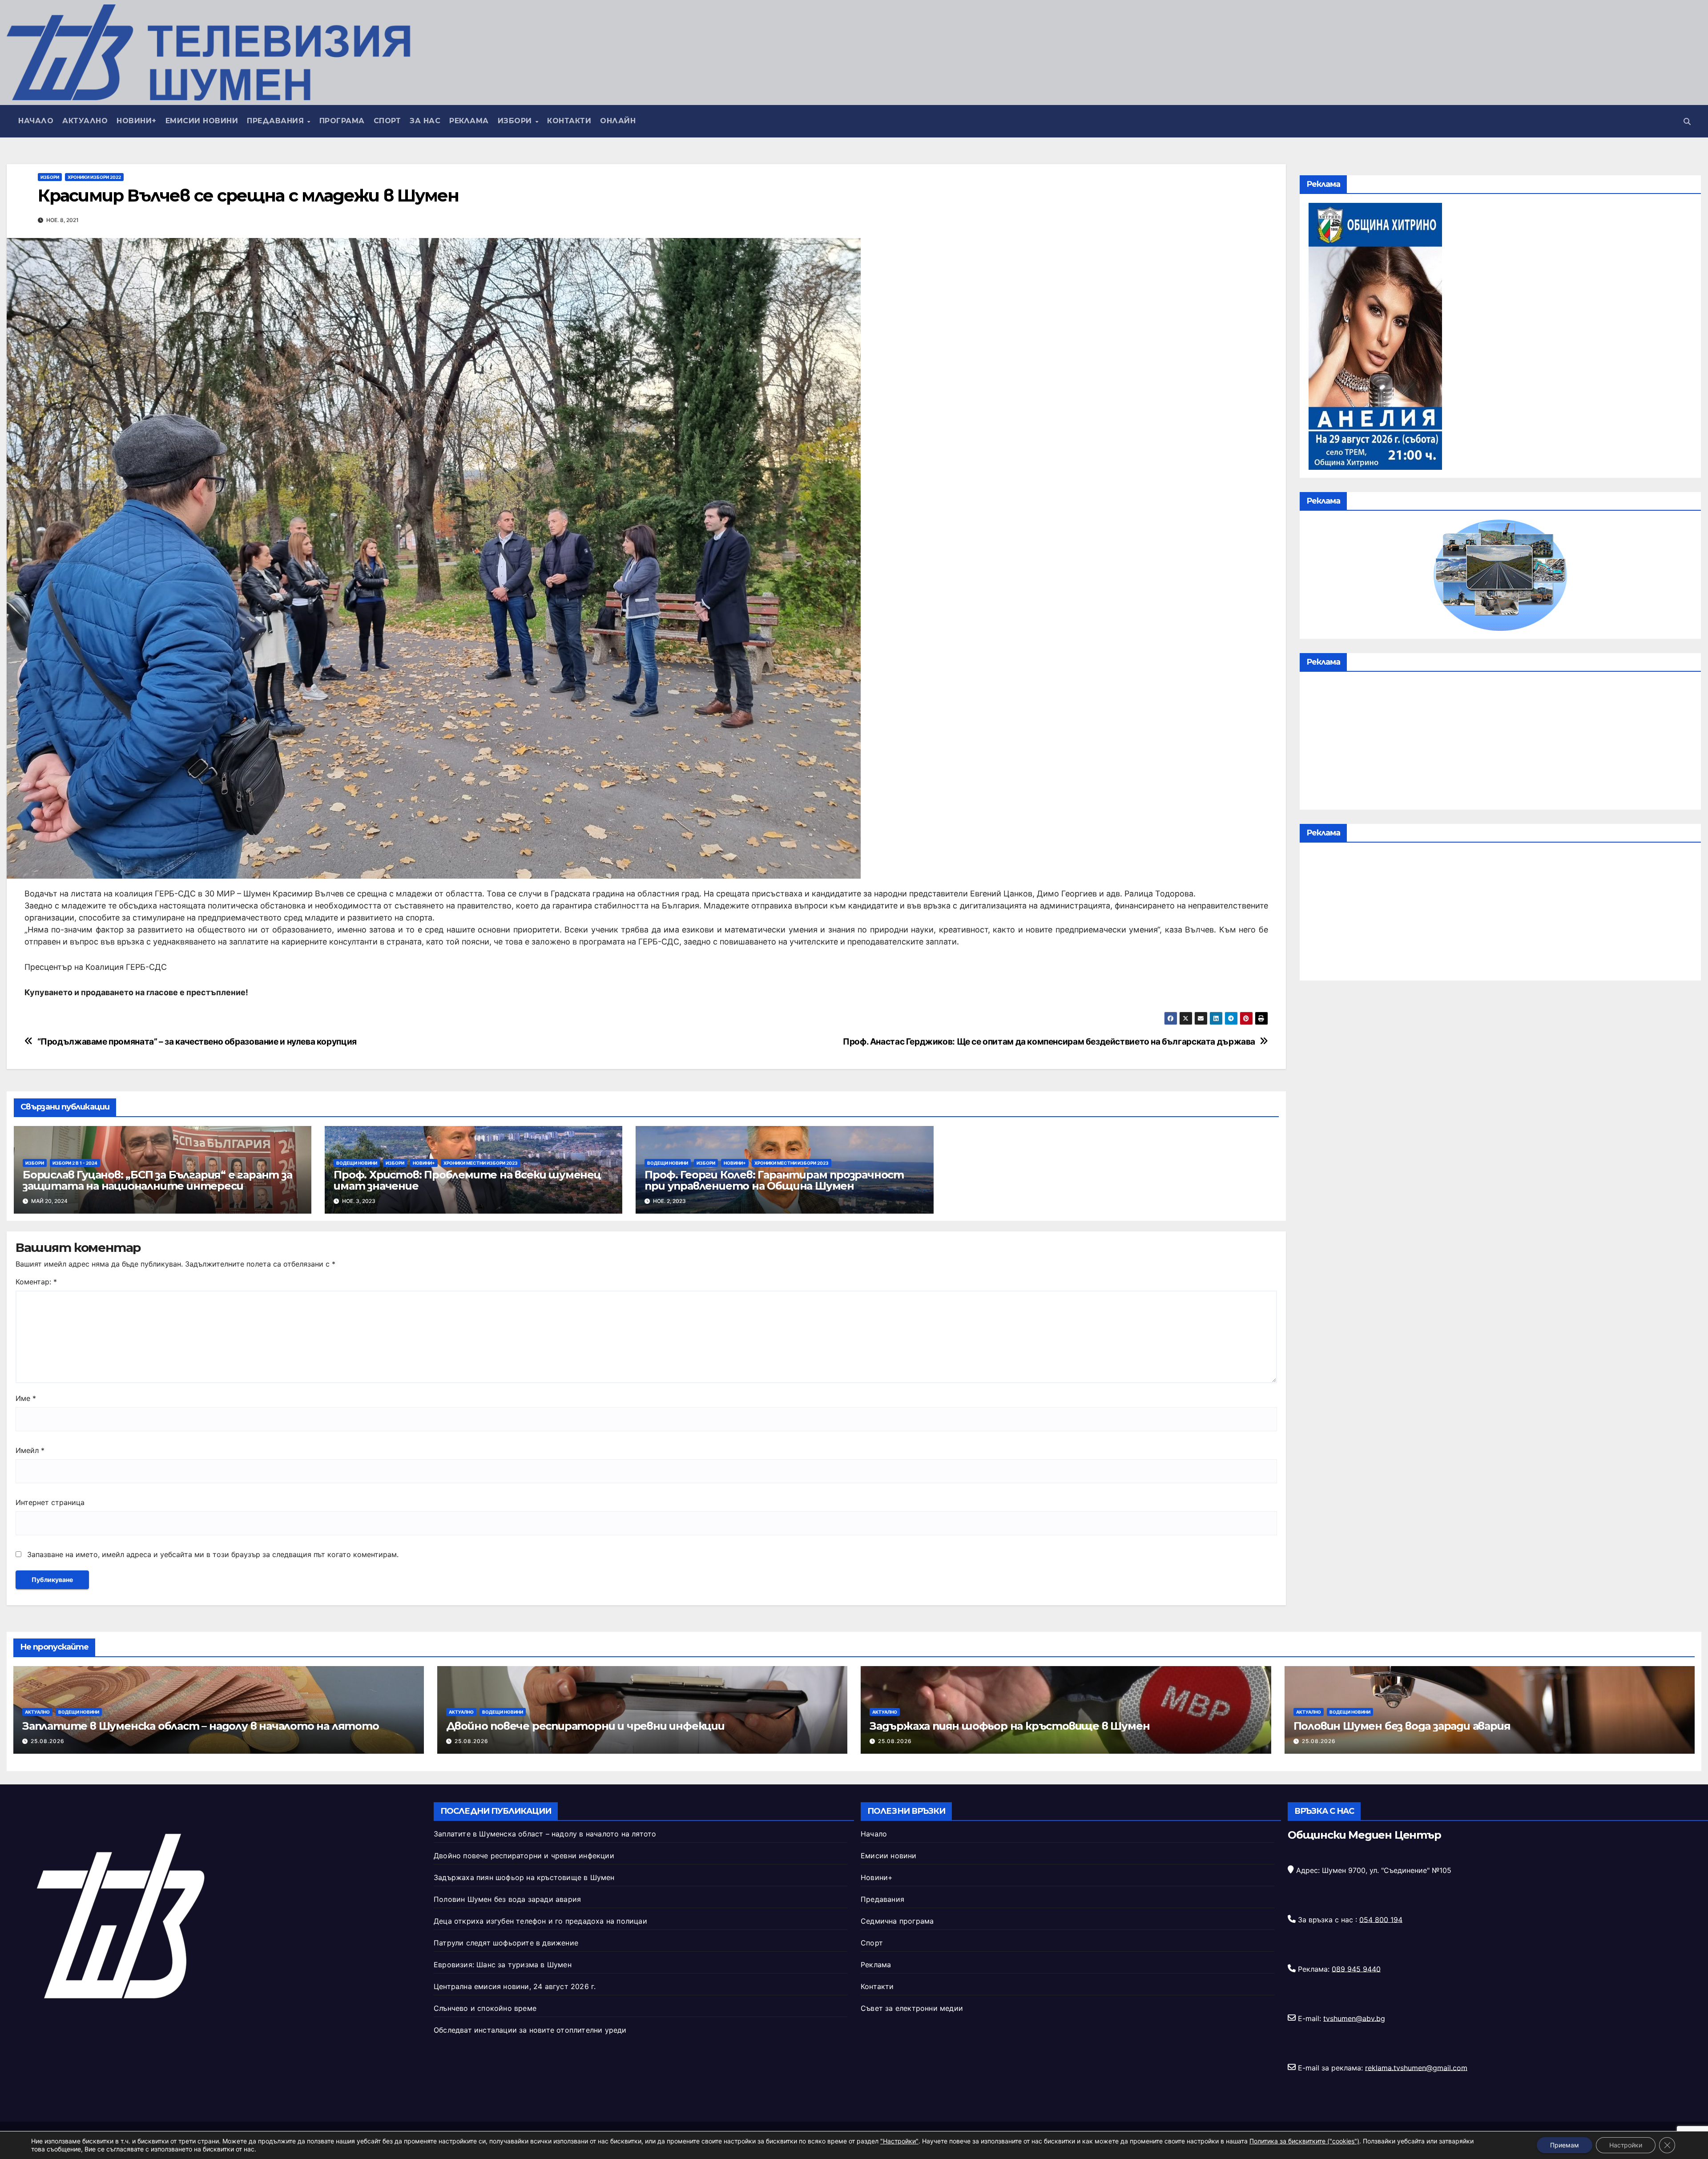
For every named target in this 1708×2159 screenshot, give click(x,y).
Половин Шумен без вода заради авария (1402, 1726)
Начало (36, 121)
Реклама (469, 121)
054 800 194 (1381, 1919)
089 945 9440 (1356, 1969)
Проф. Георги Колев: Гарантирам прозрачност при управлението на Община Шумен (774, 1180)
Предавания (277, 121)
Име (26, 1398)
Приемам (1565, 2145)
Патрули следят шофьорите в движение (506, 1943)
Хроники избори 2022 (94, 177)
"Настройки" (899, 2141)
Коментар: (36, 1282)
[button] (1687, 121)
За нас (425, 121)
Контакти (569, 121)
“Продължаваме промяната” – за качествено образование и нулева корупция (197, 1042)
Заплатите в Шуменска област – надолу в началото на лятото (201, 1726)
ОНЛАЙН (618, 121)
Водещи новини (357, 1163)
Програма (342, 121)
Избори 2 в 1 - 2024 (75, 1163)
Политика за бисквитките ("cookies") (1304, 2141)
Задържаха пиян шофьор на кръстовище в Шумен (1009, 1726)
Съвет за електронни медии (912, 2008)
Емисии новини (202, 121)
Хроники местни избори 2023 (481, 1163)
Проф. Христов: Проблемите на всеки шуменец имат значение (467, 1180)
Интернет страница (50, 1502)
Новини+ (137, 121)
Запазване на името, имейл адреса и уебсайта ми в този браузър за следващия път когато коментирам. (213, 1554)
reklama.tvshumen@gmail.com (1416, 2067)
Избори (516, 121)
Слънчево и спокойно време (485, 2008)
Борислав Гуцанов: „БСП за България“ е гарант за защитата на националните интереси (157, 1180)
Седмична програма (897, 1921)
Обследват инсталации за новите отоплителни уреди (530, 2030)
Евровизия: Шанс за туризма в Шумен (503, 1965)
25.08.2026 (48, 1741)
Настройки (1626, 2145)
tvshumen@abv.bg (1354, 2018)
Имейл (30, 1450)
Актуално (85, 121)
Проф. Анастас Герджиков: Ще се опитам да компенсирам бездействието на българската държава (1049, 1042)
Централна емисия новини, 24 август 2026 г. (515, 1986)
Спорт (387, 121)
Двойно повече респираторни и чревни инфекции (585, 1726)
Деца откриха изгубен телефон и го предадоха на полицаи (540, 1921)
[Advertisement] (1500, 743)
